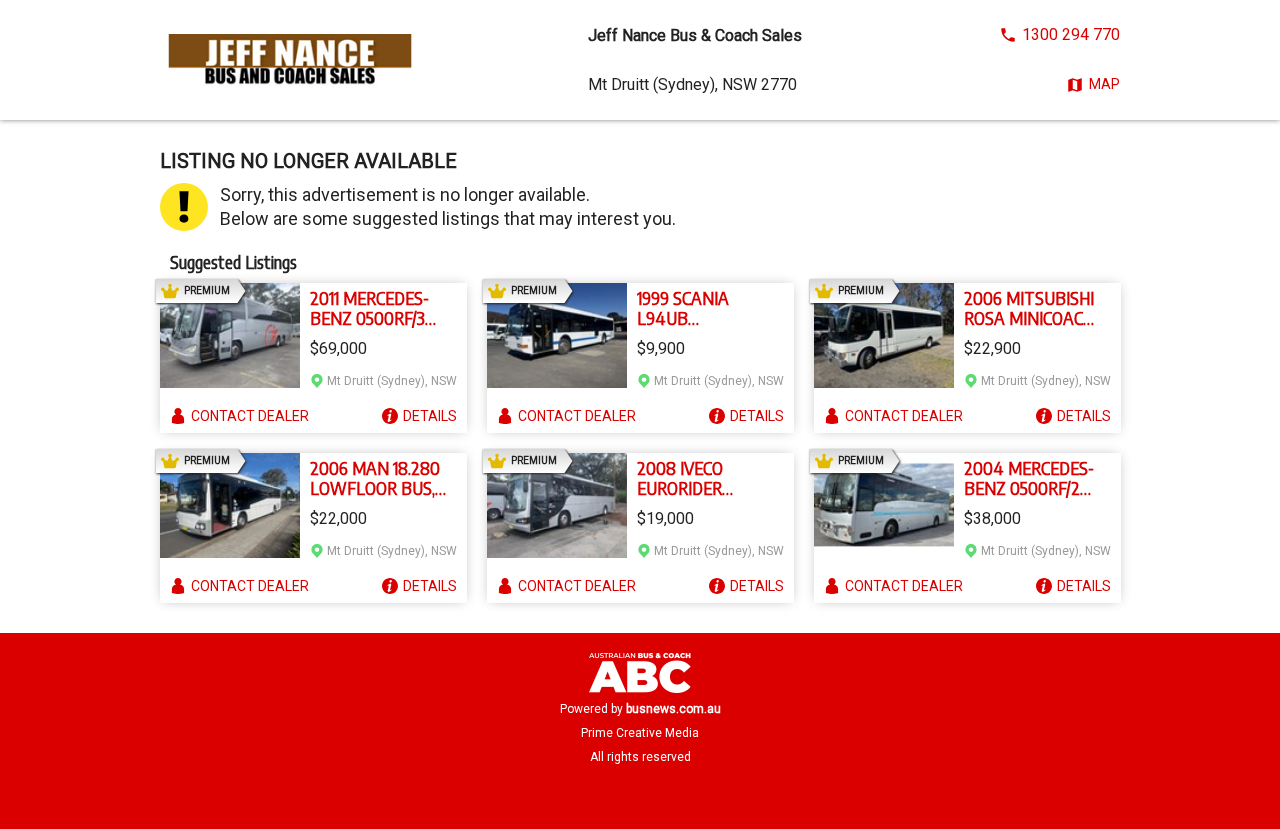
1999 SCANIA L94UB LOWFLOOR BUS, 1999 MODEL (699, 308)
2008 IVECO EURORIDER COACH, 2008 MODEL (685, 478)
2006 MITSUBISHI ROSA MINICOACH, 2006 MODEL (1030, 308)
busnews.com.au (673, 709)
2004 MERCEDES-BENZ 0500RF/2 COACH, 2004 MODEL (1029, 478)
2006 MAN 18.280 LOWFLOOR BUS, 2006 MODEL (375, 478)
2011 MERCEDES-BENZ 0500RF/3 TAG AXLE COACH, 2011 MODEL (375, 308)
